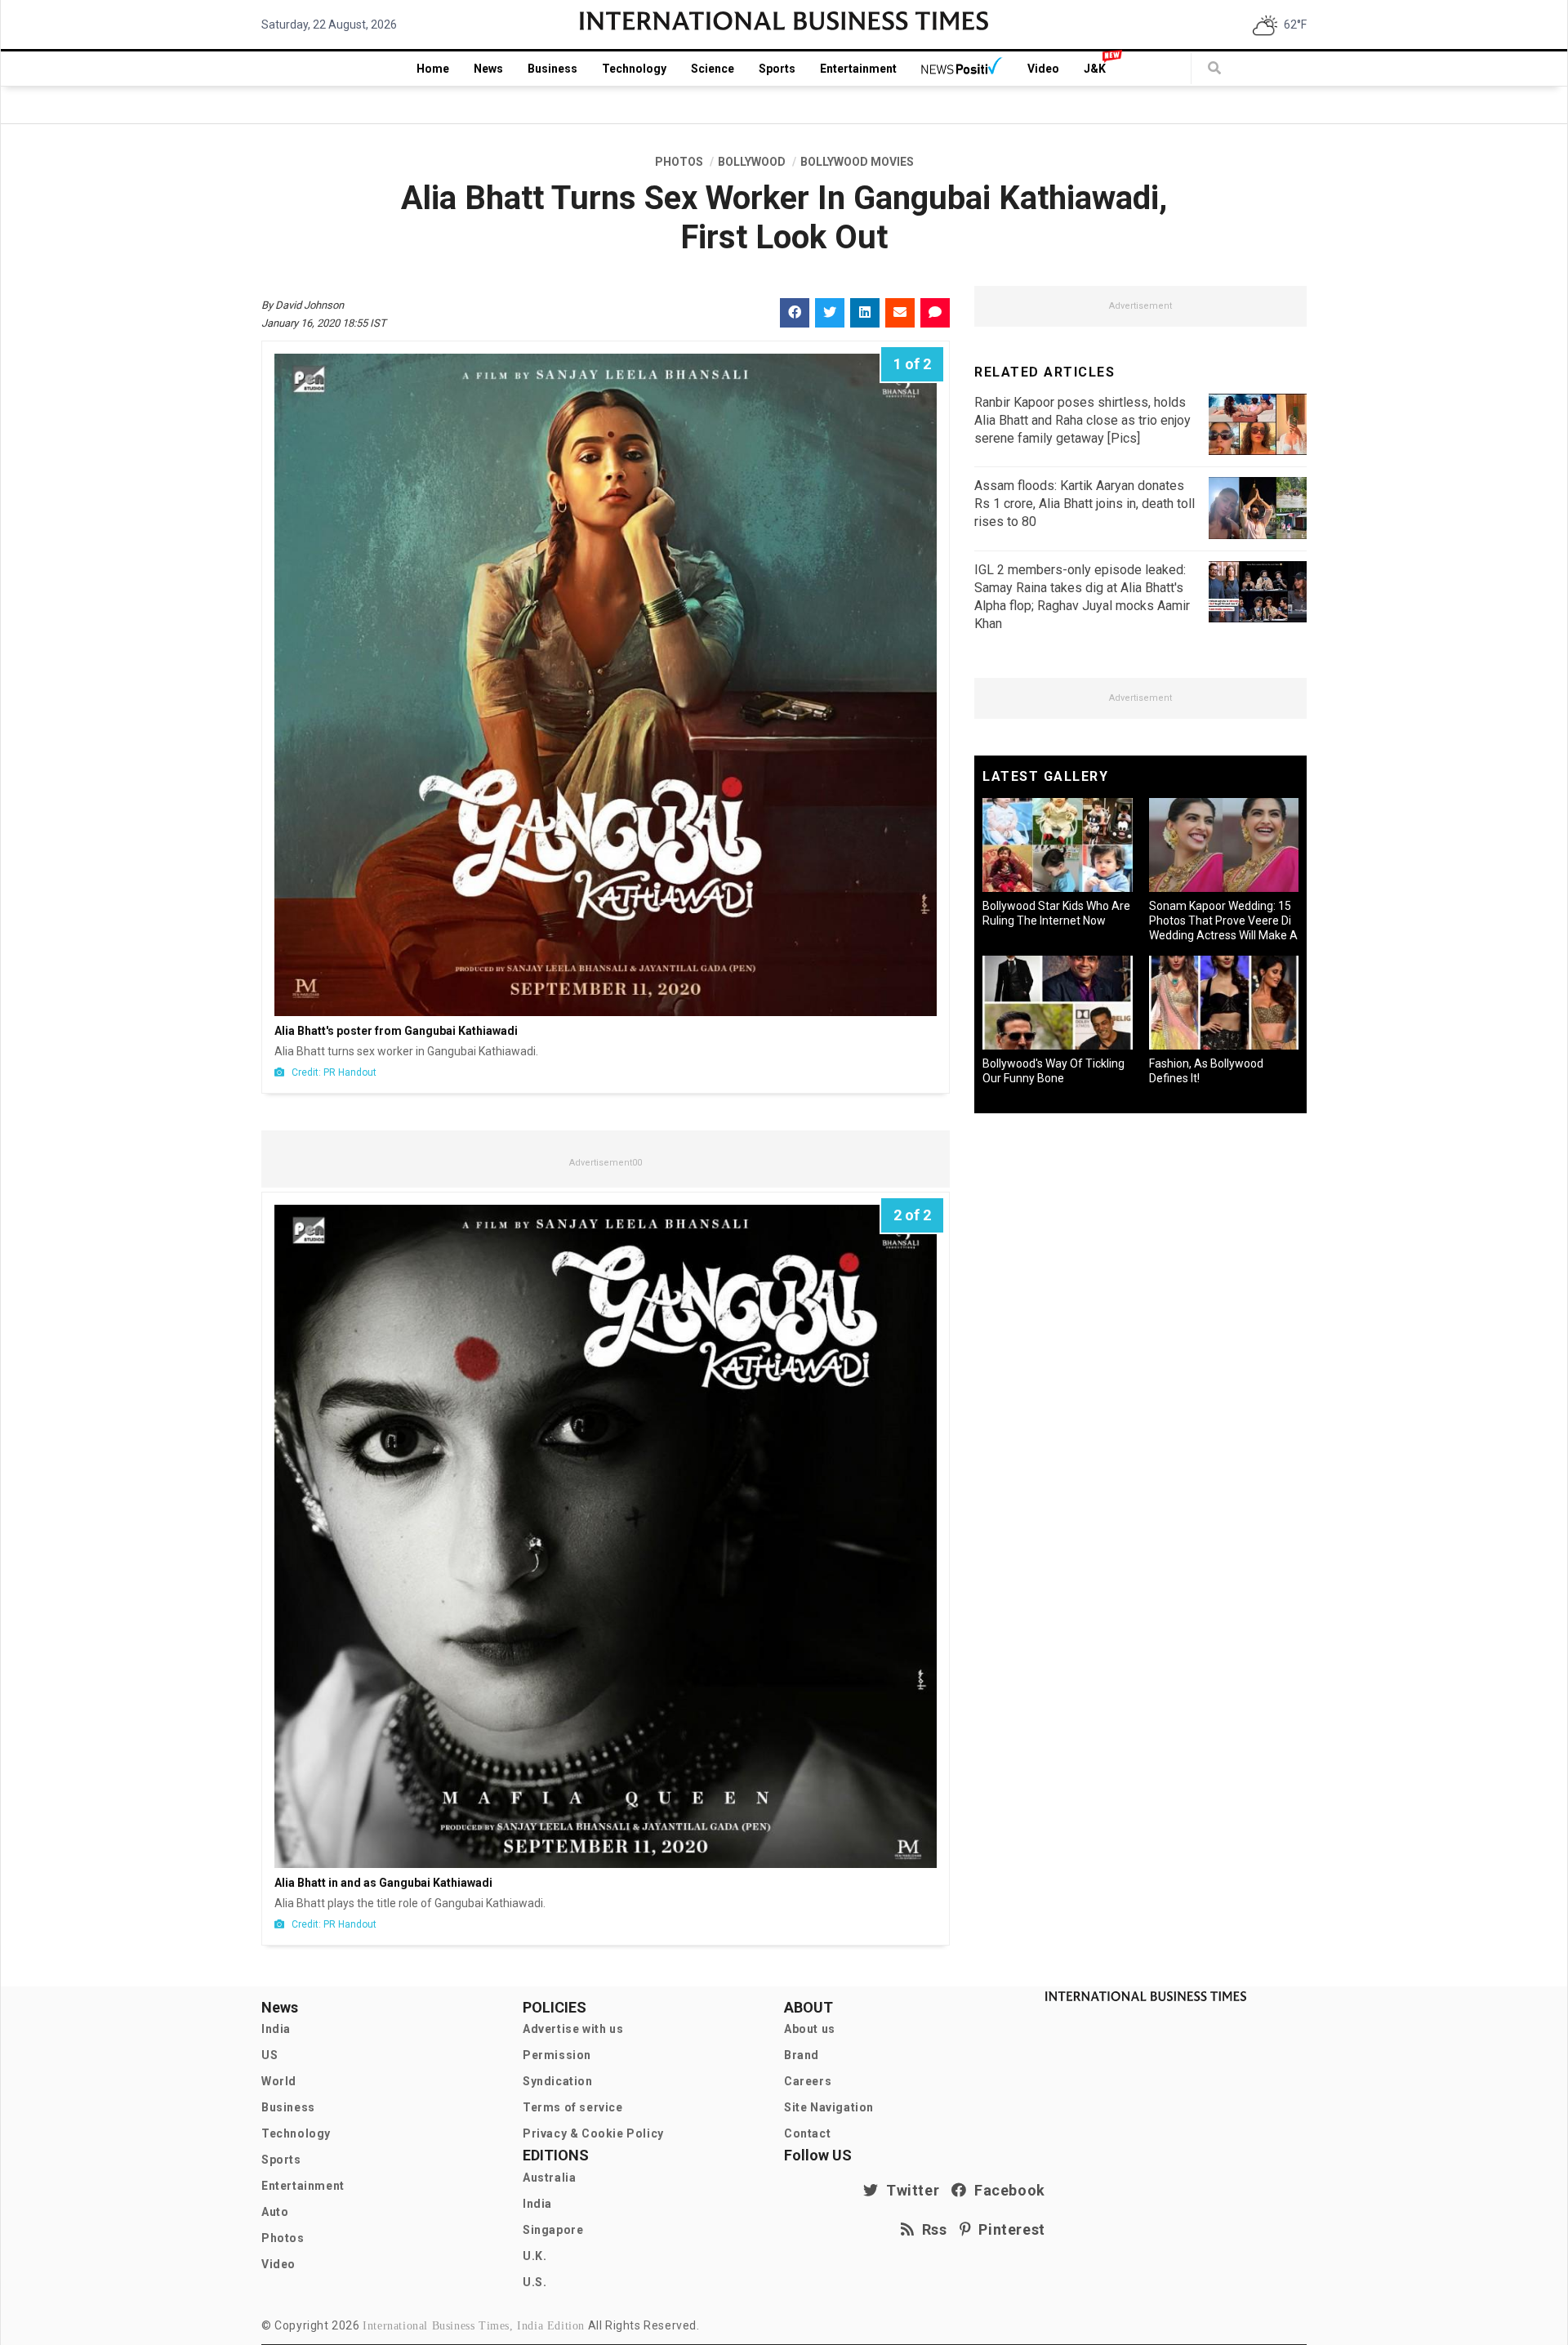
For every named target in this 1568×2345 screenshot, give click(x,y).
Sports (777, 69)
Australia (549, 2178)
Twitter (909, 2190)
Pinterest (1008, 2229)
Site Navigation (829, 2107)
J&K (1095, 69)
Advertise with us (573, 2029)
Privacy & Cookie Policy (593, 2133)
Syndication (558, 2081)
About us (810, 2029)
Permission (557, 2055)
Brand (802, 2055)
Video (1043, 69)
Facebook (1006, 2190)
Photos (283, 2238)
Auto (275, 2212)
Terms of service (573, 2107)
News (488, 69)
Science (713, 69)
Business (552, 69)
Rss (931, 2229)
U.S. (535, 2282)
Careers (808, 2081)
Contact (807, 2133)
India (276, 2029)
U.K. (535, 2256)
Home (433, 69)
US (269, 2055)
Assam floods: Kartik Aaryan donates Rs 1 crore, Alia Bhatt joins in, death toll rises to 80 (1085, 504)
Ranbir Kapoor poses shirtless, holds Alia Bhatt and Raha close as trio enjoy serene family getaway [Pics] (1082, 420)
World (279, 2081)
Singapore (553, 2230)
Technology (634, 69)
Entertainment (858, 69)
